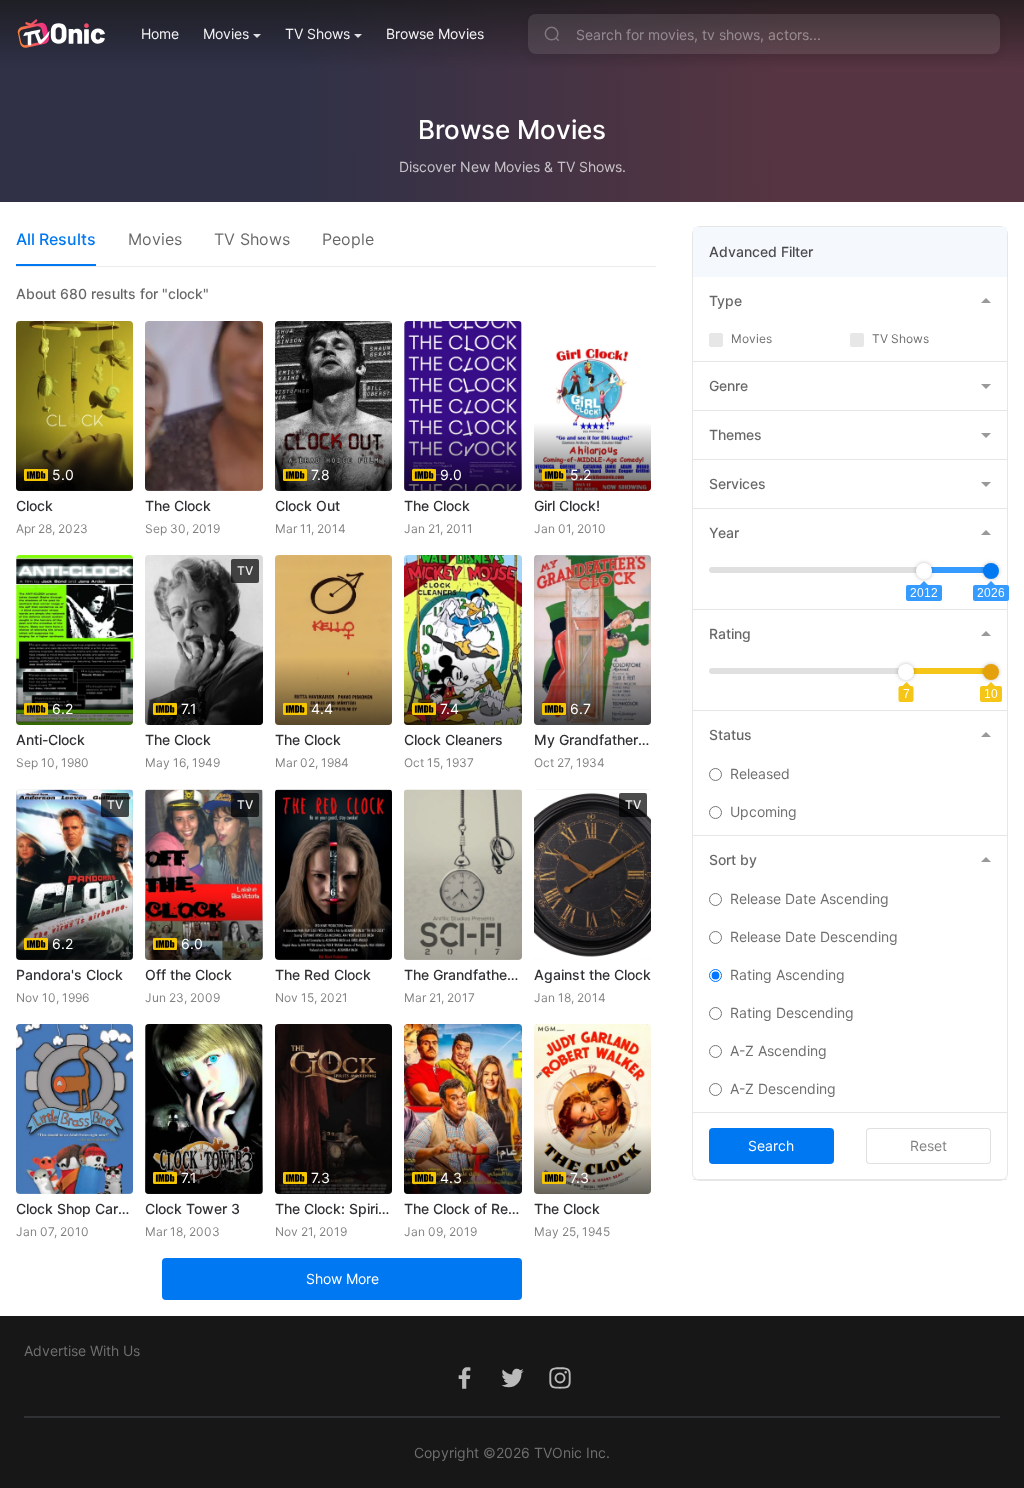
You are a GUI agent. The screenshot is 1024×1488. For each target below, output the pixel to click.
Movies (226, 33)
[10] (991, 672)
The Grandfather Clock (462, 974)
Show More (342, 1278)
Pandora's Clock (69, 974)
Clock (34, 505)
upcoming (763, 811)
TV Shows (317, 33)
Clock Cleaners (453, 739)
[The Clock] (203, 406)
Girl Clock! (567, 505)
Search (771, 1145)
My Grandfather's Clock (592, 739)
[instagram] (560, 1388)
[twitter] (512, 1388)
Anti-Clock (50, 739)
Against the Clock (592, 974)
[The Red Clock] (333, 874)
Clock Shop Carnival (74, 1208)
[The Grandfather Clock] (462, 874)
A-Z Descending (783, 1088)
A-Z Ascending (778, 1050)
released (760, 773)
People (348, 239)
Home (160, 33)
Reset (928, 1145)
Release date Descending (814, 936)
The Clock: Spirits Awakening (333, 1208)
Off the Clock (188, 974)
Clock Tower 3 (192, 1208)
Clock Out (307, 505)
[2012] (924, 571)
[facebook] (464, 1388)
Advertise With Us (82, 1350)
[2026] (991, 571)
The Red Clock (323, 974)
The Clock (178, 505)
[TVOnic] (60, 34)
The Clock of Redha (462, 1208)
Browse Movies (435, 33)
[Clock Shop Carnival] (74, 1109)
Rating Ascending (787, 974)
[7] (906, 672)
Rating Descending (792, 1012)
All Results (56, 239)
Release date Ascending (809, 898)
